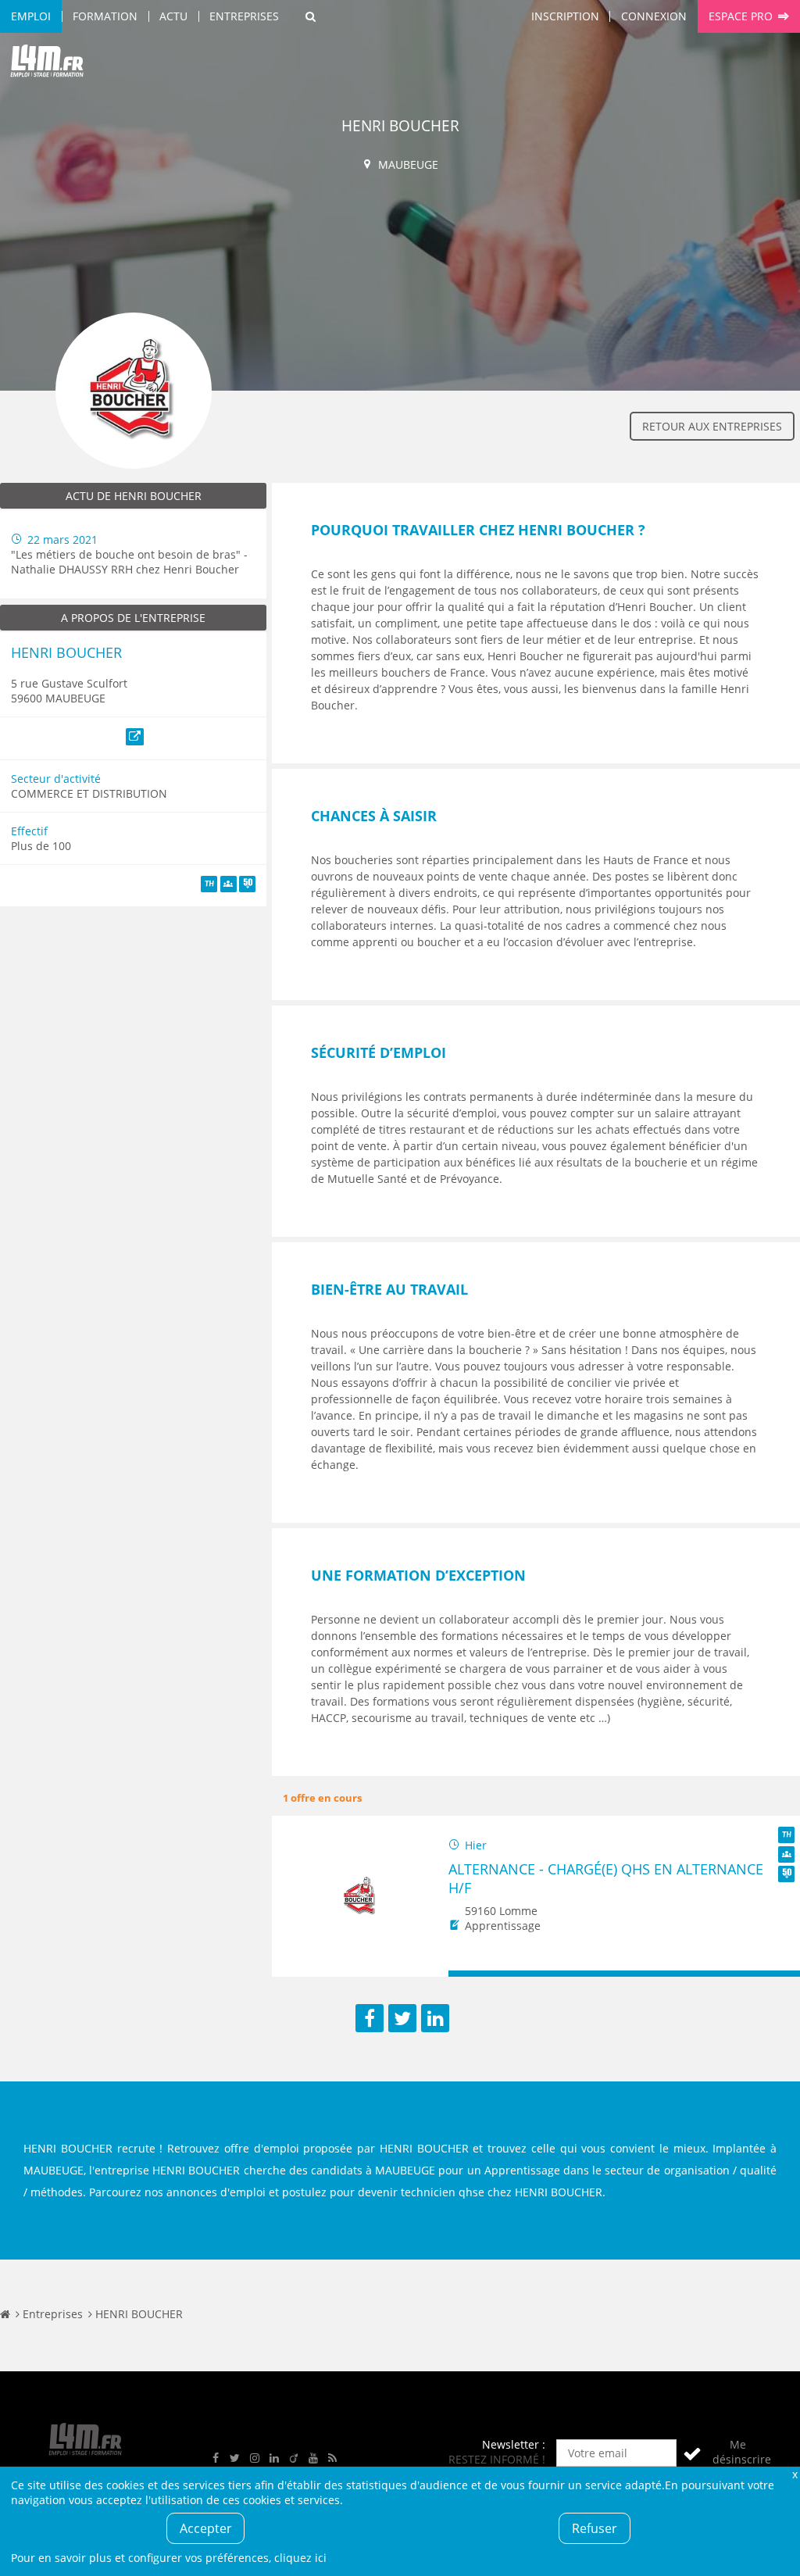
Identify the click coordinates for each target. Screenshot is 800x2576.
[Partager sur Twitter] (402, 2018)
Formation (105, 16)
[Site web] (135, 737)
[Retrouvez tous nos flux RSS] (333, 2458)
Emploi (31, 16)
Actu (173, 16)
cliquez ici (300, 2558)
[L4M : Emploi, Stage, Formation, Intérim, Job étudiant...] (47, 64)
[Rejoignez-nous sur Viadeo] (294, 2458)
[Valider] (692, 2453)
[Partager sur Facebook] (370, 2018)
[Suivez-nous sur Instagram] (255, 2458)
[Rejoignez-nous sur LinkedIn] (274, 2458)
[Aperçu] (781, 1974)
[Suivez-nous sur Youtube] (313, 2458)
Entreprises (244, 16)
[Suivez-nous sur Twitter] (235, 2458)
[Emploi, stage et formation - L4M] (5, 2314)
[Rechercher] (311, 16)
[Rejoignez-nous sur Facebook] (216, 2458)
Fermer (795, 2474)
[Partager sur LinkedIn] (435, 2018)
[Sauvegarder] (468, 1974)
